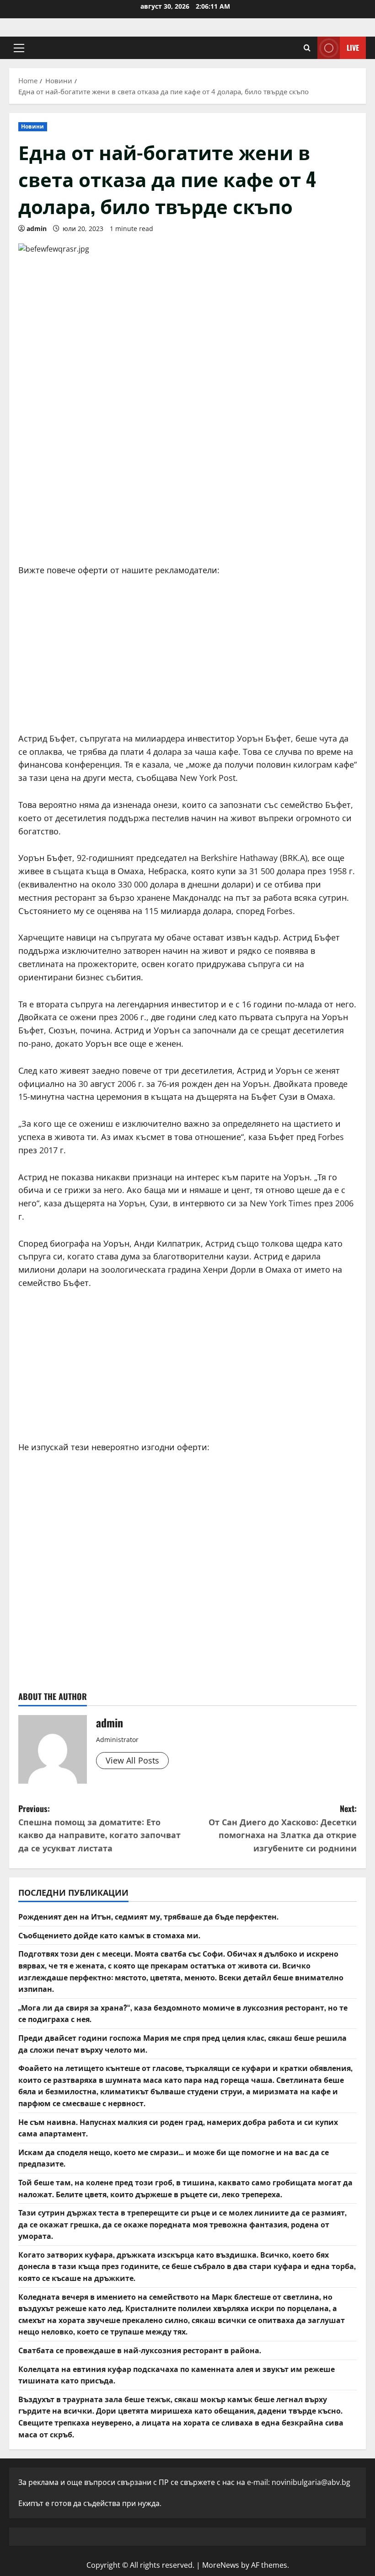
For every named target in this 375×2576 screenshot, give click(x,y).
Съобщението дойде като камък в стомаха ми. (109, 1935)
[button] (19, 48)
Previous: (99, 1828)
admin (37, 229)
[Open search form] (307, 48)
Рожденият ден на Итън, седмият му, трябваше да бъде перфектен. (148, 1916)
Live (353, 48)
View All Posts (132, 1760)
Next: (283, 1828)
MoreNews (221, 2565)
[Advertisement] (187, 486)
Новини (33, 126)
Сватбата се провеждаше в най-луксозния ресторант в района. (140, 2350)
